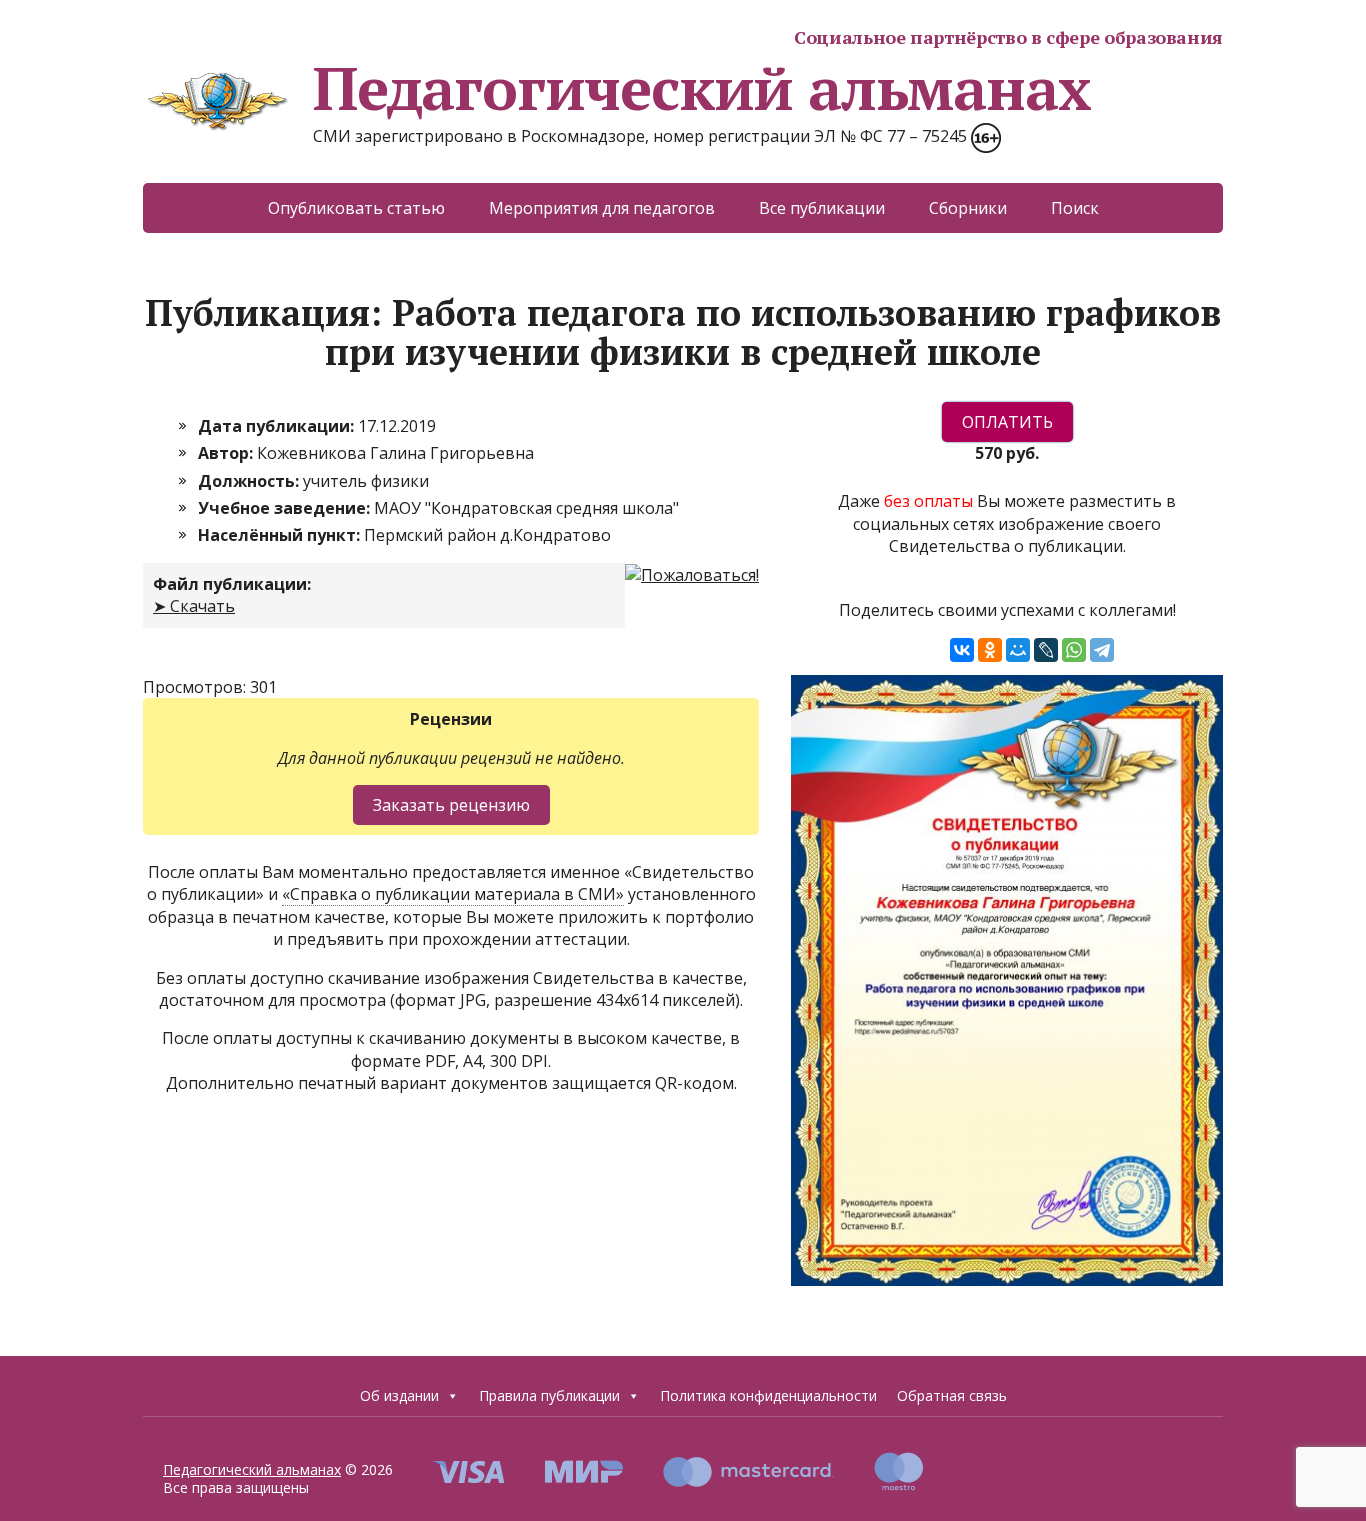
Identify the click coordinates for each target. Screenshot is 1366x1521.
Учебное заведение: (286, 508)
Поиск (1075, 208)
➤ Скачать (194, 606)
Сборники (968, 208)
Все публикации (822, 208)
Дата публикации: (278, 426)
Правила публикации (549, 1395)
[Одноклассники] (990, 650)
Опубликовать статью (356, 208)
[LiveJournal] (1046, 650)
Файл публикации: (232, 584)
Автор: (227, 453)
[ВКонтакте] (962, 650)
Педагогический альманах (701, 88)
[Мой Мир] (1018, 650)
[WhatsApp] (1074, 650)
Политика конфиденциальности (768, 1395)
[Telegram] (1102, 650)
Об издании (399, 1395)
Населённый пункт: (281, 535)
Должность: (250, 481)
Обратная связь (952, 1395)
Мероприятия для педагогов (602, 208)
